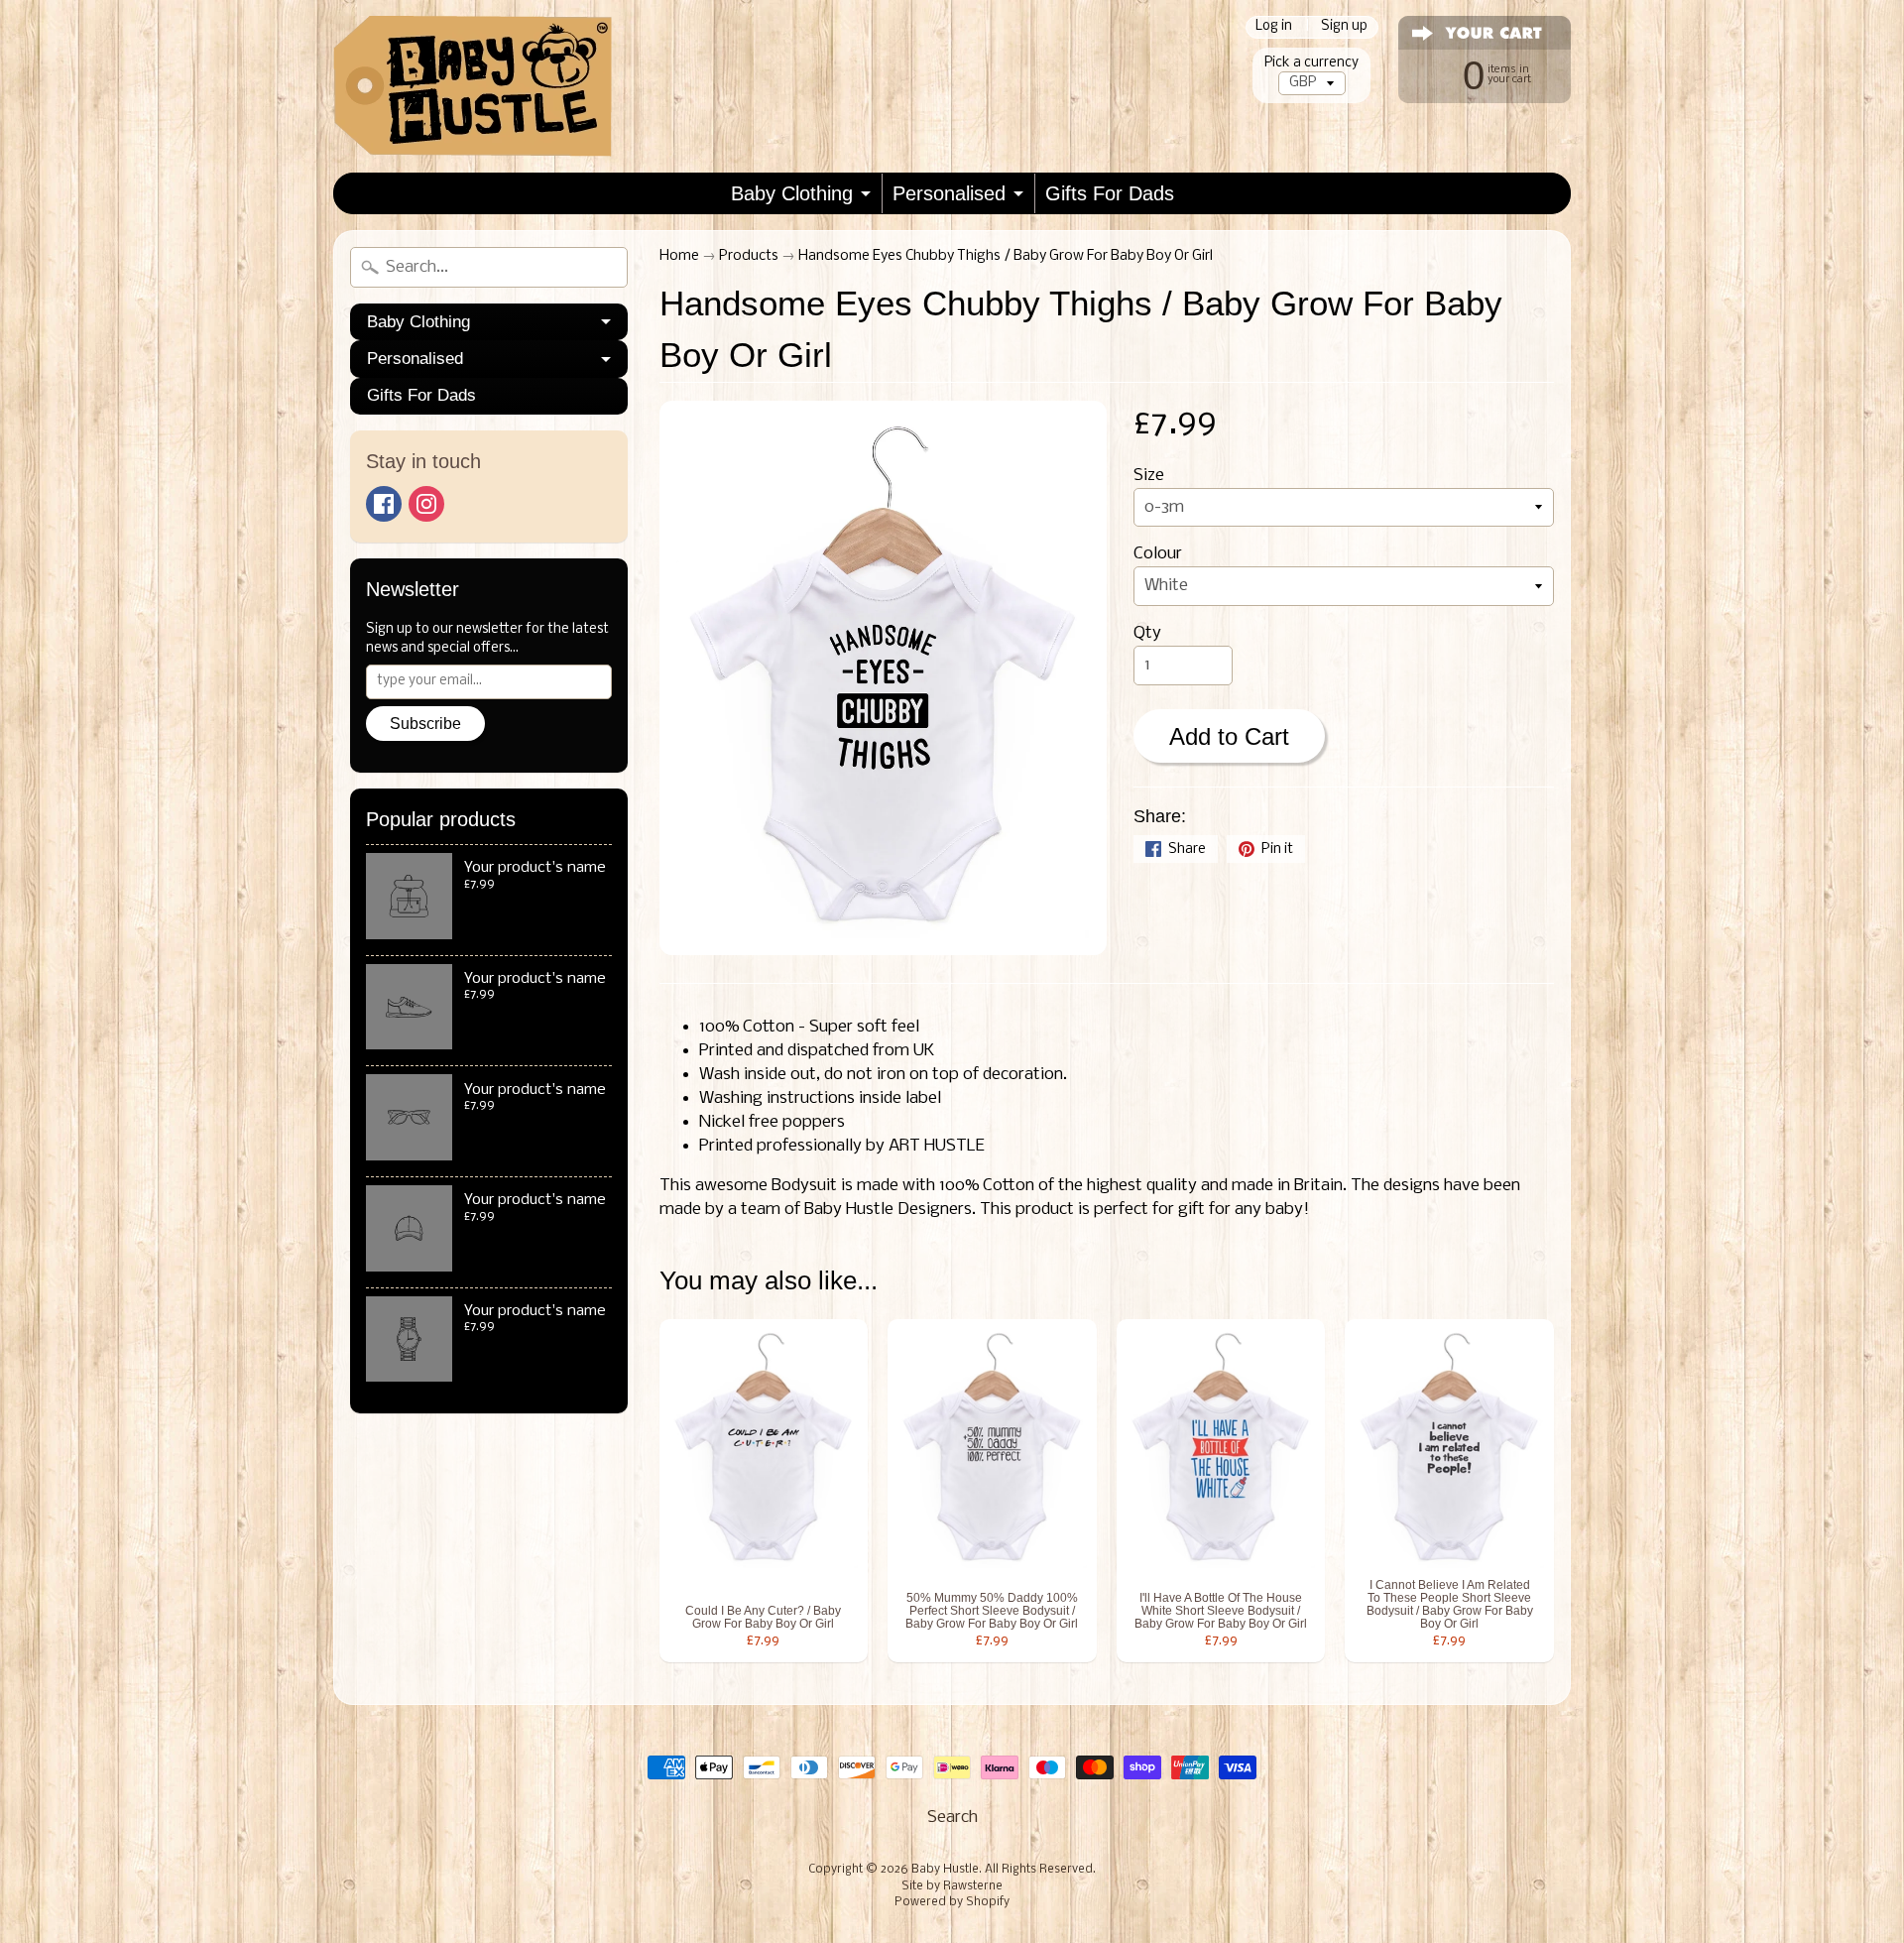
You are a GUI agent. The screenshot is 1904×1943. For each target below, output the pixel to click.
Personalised (949, 193)
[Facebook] (384, 504)
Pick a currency (1311, 63)
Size (1149, 476)
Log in (1274, 27)
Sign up (1344, 27)
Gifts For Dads (1110, 193)
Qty (1147, 633)
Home (679, 256)
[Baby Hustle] (473, 86)
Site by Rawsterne (952, 1886)
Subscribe (425, 724)
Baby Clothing (792, 193)
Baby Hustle (945, 1870)
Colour (1158, 554)
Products (749, 256)
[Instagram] (426, 504)
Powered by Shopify (952, 1902)
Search (952, 1818)
